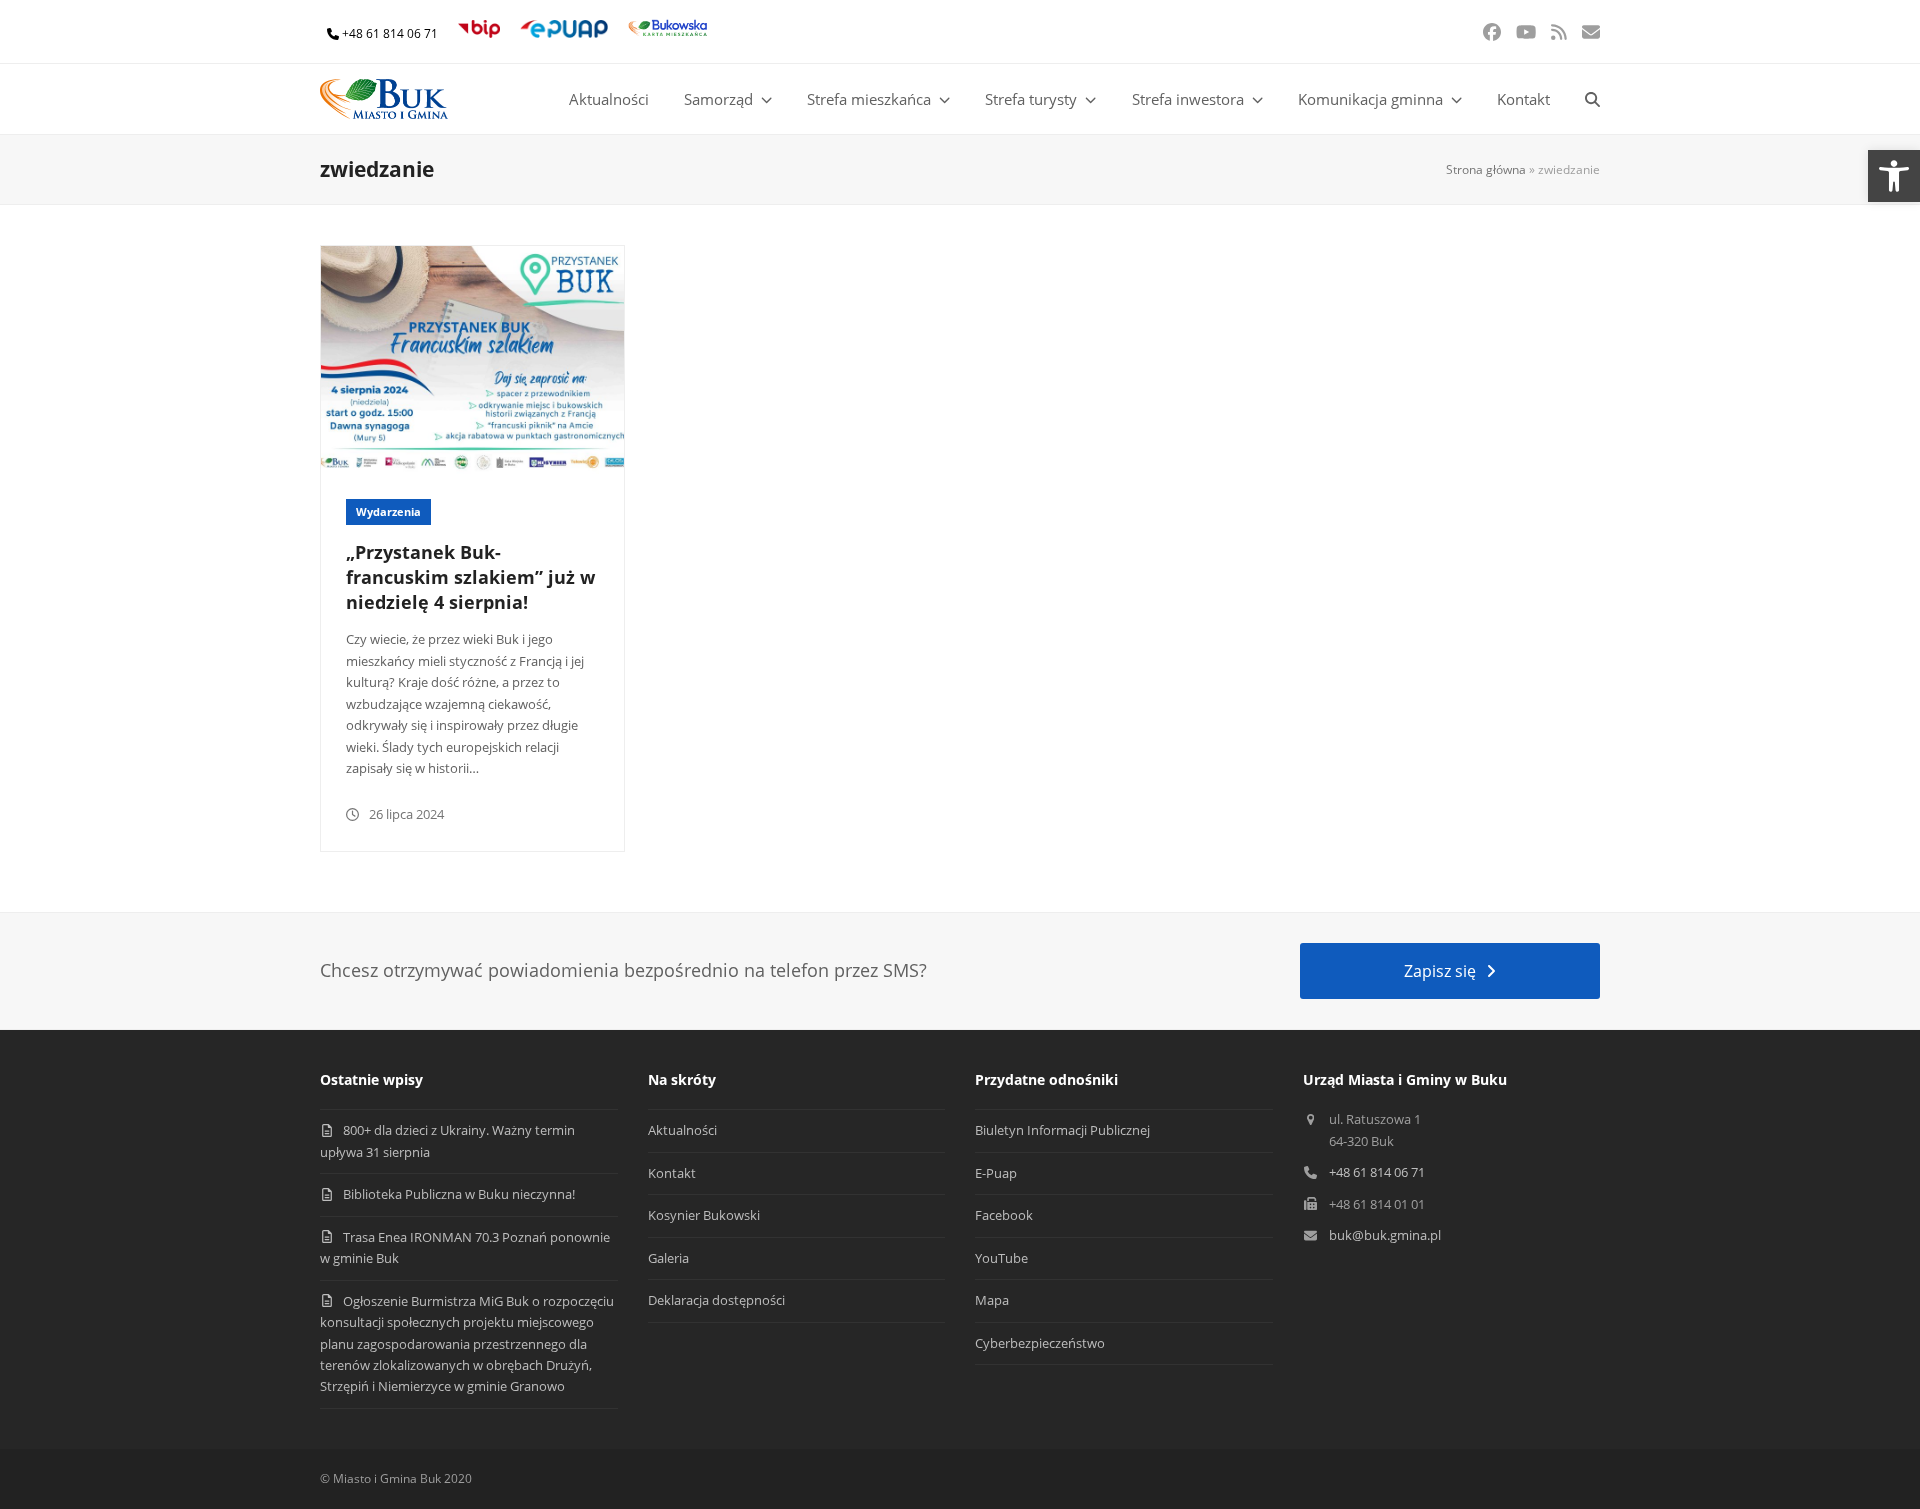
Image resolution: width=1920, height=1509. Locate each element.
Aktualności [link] (682, 1130)
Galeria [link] (668, 1258)
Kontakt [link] (672, 1173)
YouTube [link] (1001, 1258)
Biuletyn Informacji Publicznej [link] (1062, 1130)
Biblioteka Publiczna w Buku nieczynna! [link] (459, 1194)
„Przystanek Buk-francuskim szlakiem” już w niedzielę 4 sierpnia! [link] (470, 577)
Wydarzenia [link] (388, 511)
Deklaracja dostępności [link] (716, 1300)
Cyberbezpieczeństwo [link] (1040, 1343)
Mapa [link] (992, 1300)
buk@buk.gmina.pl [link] (1385, 1235)
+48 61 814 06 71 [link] (390, 33)
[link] (1894, 176)
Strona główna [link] (1486, 169)
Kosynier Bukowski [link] (704, 1215)
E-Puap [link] (996, 1173)
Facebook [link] (1004, 1215)
